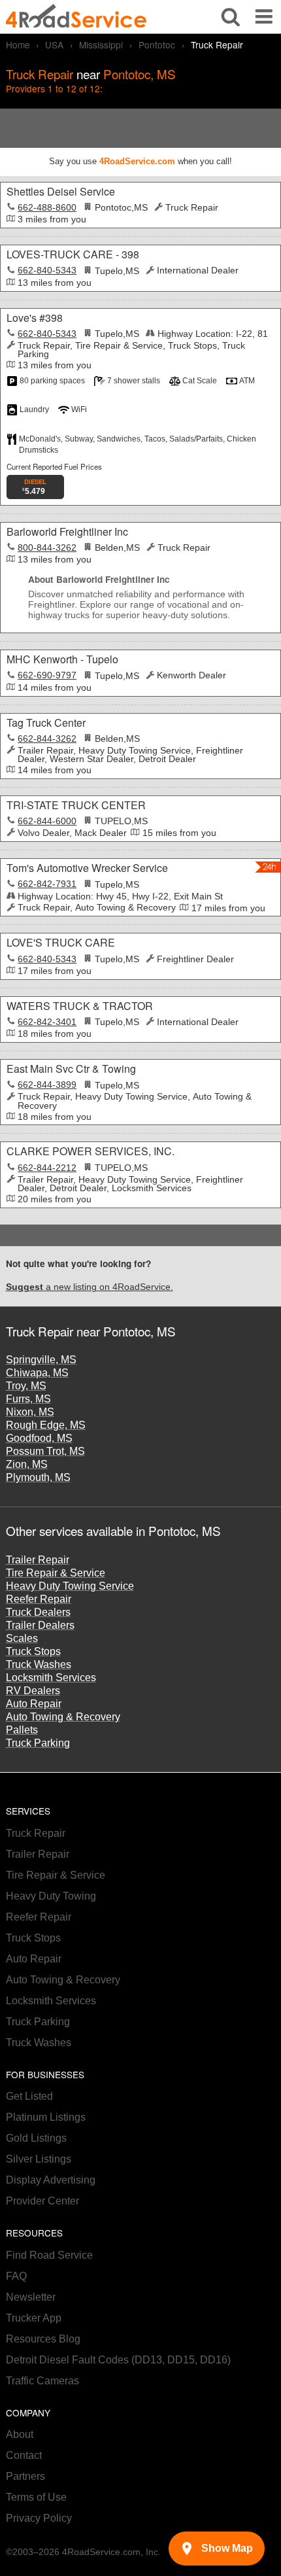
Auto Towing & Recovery (63, 1717)
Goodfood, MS (39, 1438)
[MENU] (264, 17)
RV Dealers (33, 1691)
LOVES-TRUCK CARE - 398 (73, 254)
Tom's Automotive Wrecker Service (87, 868)
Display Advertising (51, 2180)
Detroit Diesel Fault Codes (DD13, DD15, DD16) (118, 2360)
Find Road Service (49, 2255)
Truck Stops (33, 1651)
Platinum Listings (46, 2117)
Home (18, 44)
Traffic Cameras (42, 2381)
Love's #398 (35, 318)
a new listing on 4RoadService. (90, 1287)
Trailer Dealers (40, 1625)
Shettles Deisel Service (61, 191)
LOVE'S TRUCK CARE (61, 942)
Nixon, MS (30, 1412)
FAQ (16, 2276)
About (20, 2434)
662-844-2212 (47, 1168)
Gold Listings (36, 2138)
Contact (24, 2455)
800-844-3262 (47, 548)
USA (54, 44)
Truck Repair (36, 1833)
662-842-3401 (47, 1022)
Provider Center (42, 2201)
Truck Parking (38, 1743)
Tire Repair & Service (56, 1573)
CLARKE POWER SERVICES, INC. (91, 1151)
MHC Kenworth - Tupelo (62, 659)
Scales (22, 1638)
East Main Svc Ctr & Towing (71, 1069)
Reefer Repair (39, 1599)
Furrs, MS (28, 1399)
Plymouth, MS (38, 1477)
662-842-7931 (47, 884)
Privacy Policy (39, 2518)
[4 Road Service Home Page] (76, 17)
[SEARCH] (231, 17)
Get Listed (29, 2096)
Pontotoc (157, 44)
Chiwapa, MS (37, 1373)
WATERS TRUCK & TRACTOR (80, 1006)
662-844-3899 (47, 1085)
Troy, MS (26, 1386)
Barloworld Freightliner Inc (67, 531)
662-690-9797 (47, 675)
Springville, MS (41, 1360)
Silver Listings (39, 2159)
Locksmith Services (51, 1678)
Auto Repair (34, 1704)
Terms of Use (36, 2497)
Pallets (22, 1730)
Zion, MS (27, 1464)
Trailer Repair (38, 1560)
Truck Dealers (38, 1612)
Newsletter (31, 2297)
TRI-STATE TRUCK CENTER (76, 805)
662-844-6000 (47, 821)
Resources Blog (43, 2339)
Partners (25, 2476)
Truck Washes (39, 1664)
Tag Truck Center (46, 722)
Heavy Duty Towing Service (70, 1586)
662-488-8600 (47, 208)
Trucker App (34, 2318)
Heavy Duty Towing (51, 1896)
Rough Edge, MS (46, 1425)
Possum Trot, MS (45, 1451)
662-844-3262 (47, 739)
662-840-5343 (47, 270)
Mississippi (101, 44)
